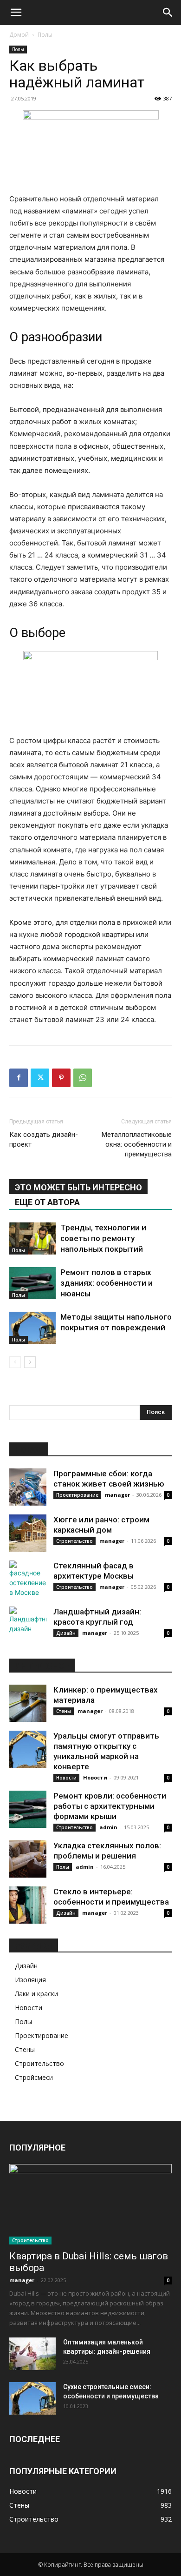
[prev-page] (15, 1362)
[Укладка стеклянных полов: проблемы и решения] (28, 1859)
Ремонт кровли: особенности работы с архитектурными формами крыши (110, 1806)
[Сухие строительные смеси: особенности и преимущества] (32, 2398)
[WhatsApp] (83, 1078)
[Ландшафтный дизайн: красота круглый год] (28, 1625)
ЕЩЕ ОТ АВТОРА (47, 1202)
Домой (19, 35)
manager (117, 1495)
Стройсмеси (34, 2077)
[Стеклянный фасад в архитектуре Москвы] (28, 1579)
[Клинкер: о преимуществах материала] (28, 1703)
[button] (16, 13)
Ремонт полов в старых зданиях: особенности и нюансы (107, 1283)
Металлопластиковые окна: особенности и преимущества (137, 1144)
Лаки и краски (36, 1994)
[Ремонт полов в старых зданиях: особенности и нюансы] (32, 1283)
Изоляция (30, 1980)
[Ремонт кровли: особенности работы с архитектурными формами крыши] (28, 1809)
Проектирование (77, 1495)
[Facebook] (19, 1078)
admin (108, 1827)
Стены (64, 1711)
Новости (66, 1778)
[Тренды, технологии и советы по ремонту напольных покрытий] (32, 1238)
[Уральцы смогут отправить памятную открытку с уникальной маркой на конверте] (28, 1749)
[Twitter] (40, 1078)
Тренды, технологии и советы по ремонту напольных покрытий (103, 1238)
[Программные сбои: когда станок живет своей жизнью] (28, 1487)
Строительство (74, 1541)
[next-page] (30, 1362)
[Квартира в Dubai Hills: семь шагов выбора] (90, 2204)
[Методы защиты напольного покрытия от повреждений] (32, 1328)
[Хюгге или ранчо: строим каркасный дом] (28, 1533)
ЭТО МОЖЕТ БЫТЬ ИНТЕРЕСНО (78, 1187)
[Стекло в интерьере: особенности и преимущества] (28, 1905)
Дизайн (66, 1633)
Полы (45, 35)
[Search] (168, 13)
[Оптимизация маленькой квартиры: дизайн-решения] (32, 2354)
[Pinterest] (61, 1078)
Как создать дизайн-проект (44, 1139)
